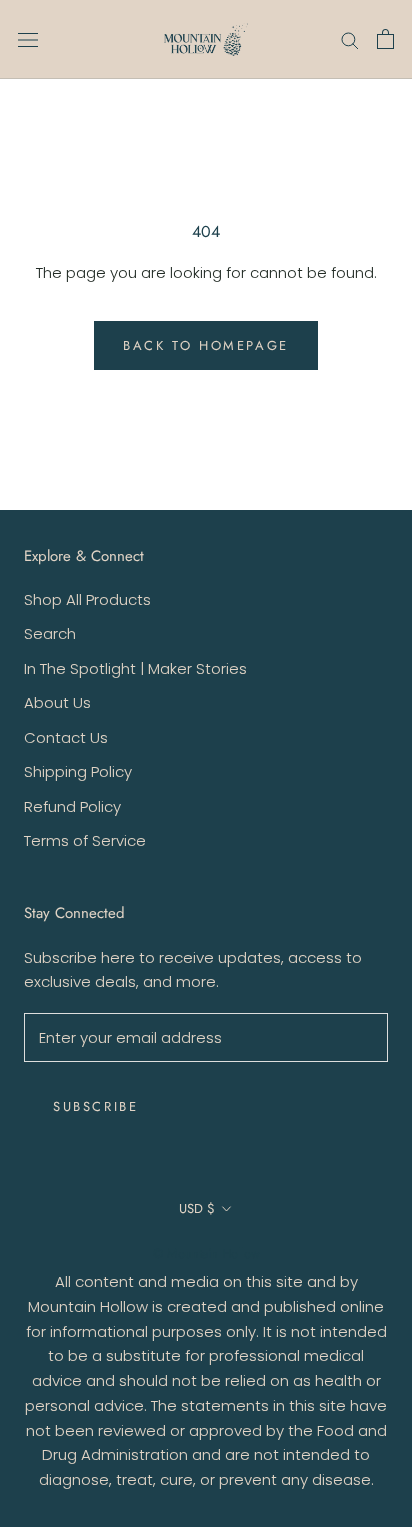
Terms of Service (85, 840)
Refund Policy (72, 806)
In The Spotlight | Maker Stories (135, 668)
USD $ (197, 1208)
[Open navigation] (28, 40)
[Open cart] (385, 39)
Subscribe (95, 1106)
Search (50, 633)
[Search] (350, 39)
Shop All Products (87, 599)
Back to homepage (206, 345)
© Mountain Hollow (206, 1253)
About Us (57, 702)
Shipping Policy (78, 771)
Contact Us (66, 737)
